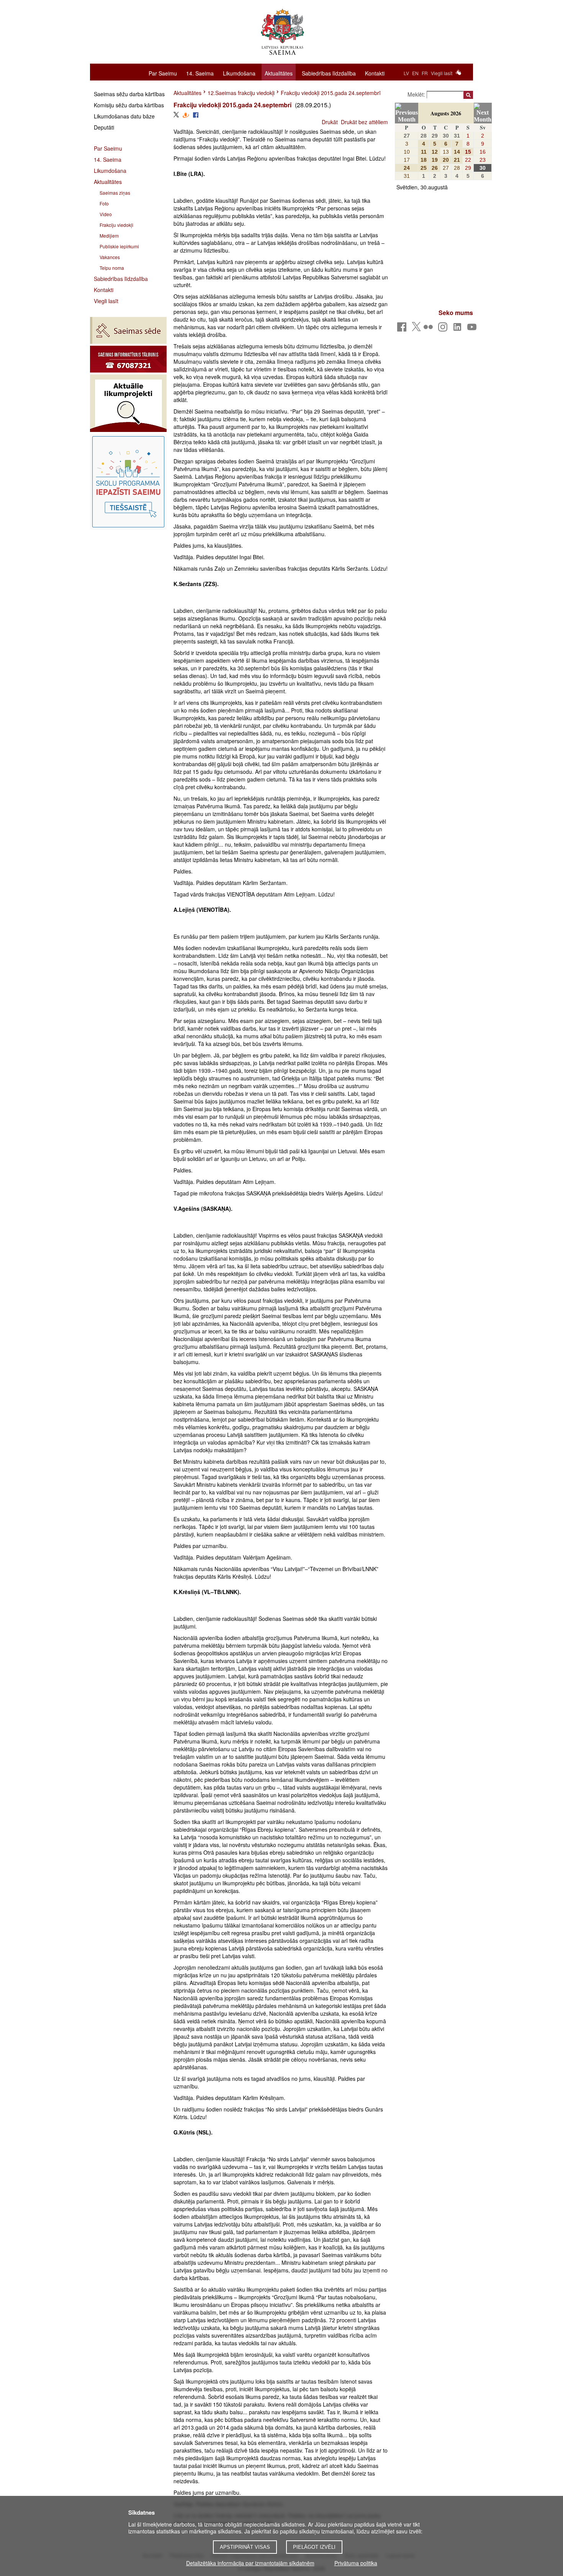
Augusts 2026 (446, 113)
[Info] (128, 359)
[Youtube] (473, 329)
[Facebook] (403, 329)
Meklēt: (417, 94)
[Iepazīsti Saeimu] (128, 482)
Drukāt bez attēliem (364, 122)
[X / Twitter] (416, 329)
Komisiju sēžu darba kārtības (129, 105)
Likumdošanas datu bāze (124, 116)
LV (406, 73)
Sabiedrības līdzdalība (329, 73)
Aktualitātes (279, 73)
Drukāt (330, 122)
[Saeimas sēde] (128, 330)
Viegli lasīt (442, 73)
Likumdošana (239, 73)
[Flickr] (430, 329)
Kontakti (375, 73)
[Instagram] (444, 329)
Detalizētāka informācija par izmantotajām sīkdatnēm (250, 2563)
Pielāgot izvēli (314, 2547)
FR (425, 73)
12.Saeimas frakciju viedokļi (241, 93)
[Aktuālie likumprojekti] (128, 403)
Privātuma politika (356, 2563)
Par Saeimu (163, 73)
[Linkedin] (459, 329)
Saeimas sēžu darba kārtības (129, 94)
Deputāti (104, 127)
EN (415, 73)
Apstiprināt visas (245, 2547)
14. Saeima (200, 73)
